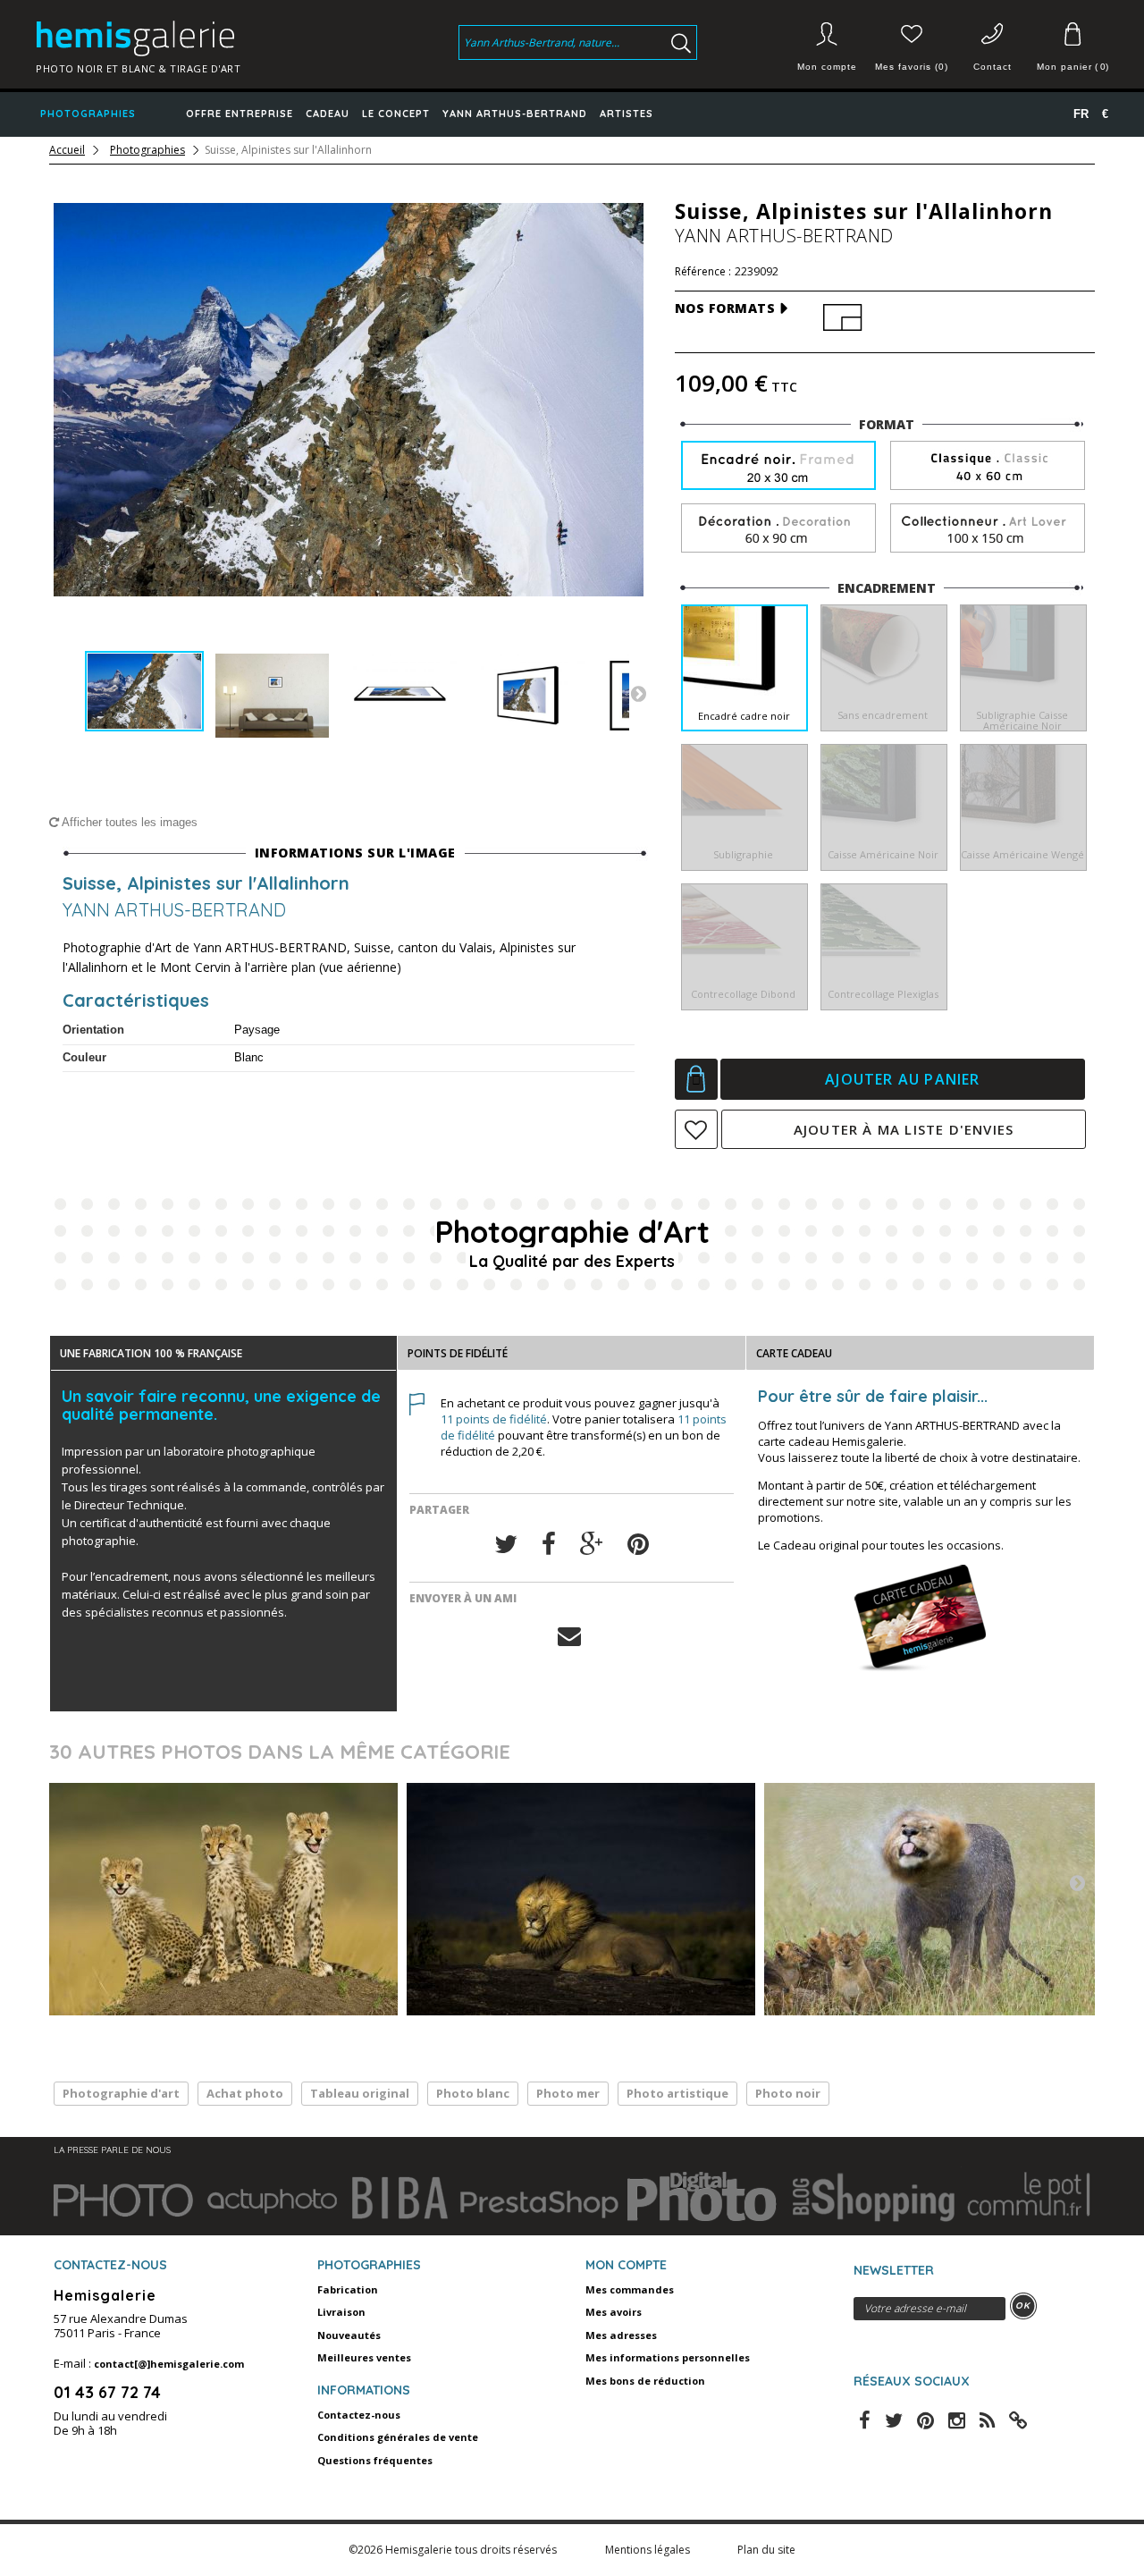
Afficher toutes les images (128, 822)
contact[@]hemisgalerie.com (169, 2364)
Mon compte (827, 67)
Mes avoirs (614, 2312)
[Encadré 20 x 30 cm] (778, 467)
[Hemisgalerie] (154, 38)
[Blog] (1018, 2419)
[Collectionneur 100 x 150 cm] (988, 529)
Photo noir (788, 2093)
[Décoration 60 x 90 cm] (778, 529)
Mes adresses (621, 2335)
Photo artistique (677, 2093)
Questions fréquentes (375, 2460)
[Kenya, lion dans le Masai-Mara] (581, 1899)
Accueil (67, 150)
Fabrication (348, 2289)
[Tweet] (506, 1545)
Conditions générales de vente (398, 2437)
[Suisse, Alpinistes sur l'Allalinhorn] (144, 692)
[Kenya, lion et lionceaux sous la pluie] (938, 1899)
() (1072, 67)
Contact (993, 67)
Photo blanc (473, 2093)
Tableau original (360, 2093)
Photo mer (568, 2093)
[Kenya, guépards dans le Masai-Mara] (223, 1899)
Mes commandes (630, 2289)
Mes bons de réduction (645, 2381)
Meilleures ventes (364, 2357)
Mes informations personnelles (668, 2357)
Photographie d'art (121, 2093)
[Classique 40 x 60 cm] (988, 466)
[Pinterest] (638, 1545)
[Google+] (592, 1545)
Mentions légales (649, 2550)
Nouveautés (349, 2335)
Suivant (638, 693)
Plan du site (766, 2550)
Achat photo (245, 2093)
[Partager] (549, 1545)
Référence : (703, 272)
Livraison (341, 2312)
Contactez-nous (359, 2415)
